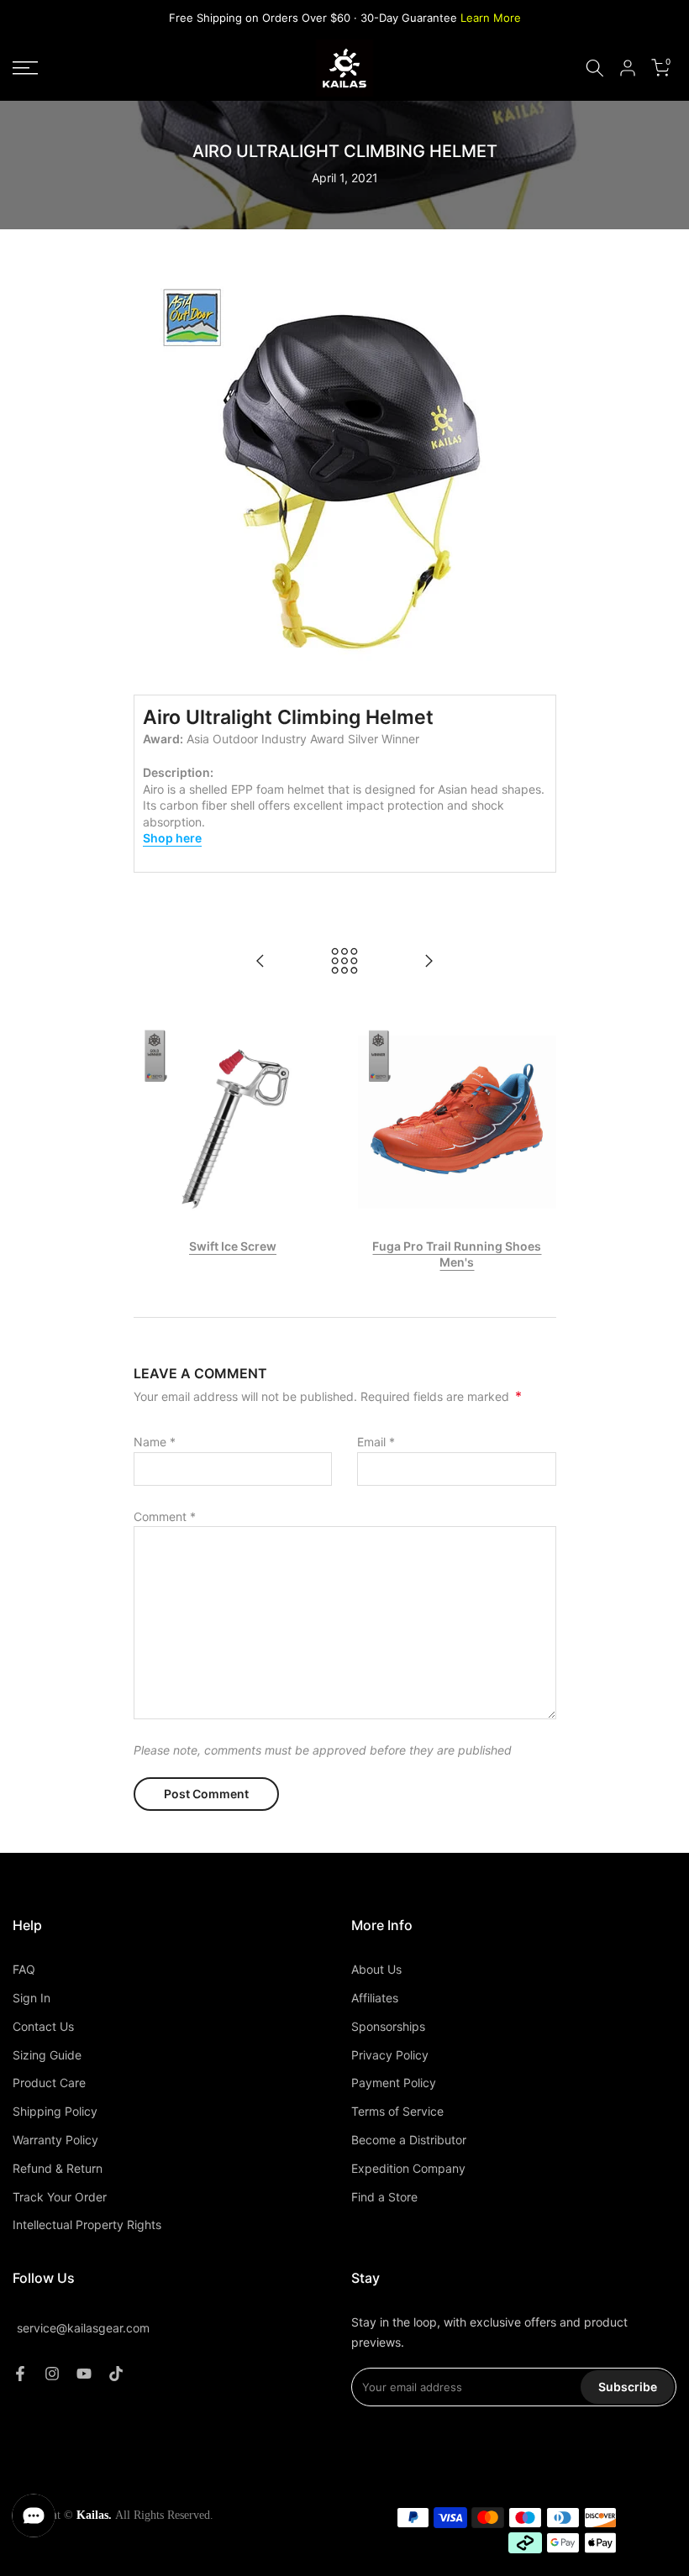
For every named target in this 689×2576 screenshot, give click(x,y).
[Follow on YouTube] (84, 2374)
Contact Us (43, 2026)
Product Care (49, 2083)
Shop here (172, 838)
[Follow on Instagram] (52, 2374)
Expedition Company (408, 2168)
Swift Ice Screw (233, 1245)
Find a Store (384, 2197)
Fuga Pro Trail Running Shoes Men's (457, 1254)
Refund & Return (58, 2168)
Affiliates (375, 1998)
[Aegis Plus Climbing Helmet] (260, 962)
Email (376, 1442)
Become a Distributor (409, 2140)
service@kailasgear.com (83, 2328)
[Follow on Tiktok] (116, 2374)
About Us (376, 1969)
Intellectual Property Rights (87, 2224)
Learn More (491, 18)
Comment (165, 1516)
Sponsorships (388, 2026)
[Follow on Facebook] (20, 2374)
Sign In (32, 1998)
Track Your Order (60, 2197)
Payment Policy (394, 2083)
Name (155, 1442)
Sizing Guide (47, 2055)
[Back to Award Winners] (344, 962)
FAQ (24, 1969)
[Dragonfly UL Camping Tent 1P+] (429, 962)
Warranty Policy (55, 2140)
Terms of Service (397, 2111)
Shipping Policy (55, 2111)
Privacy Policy (390, 2055)
